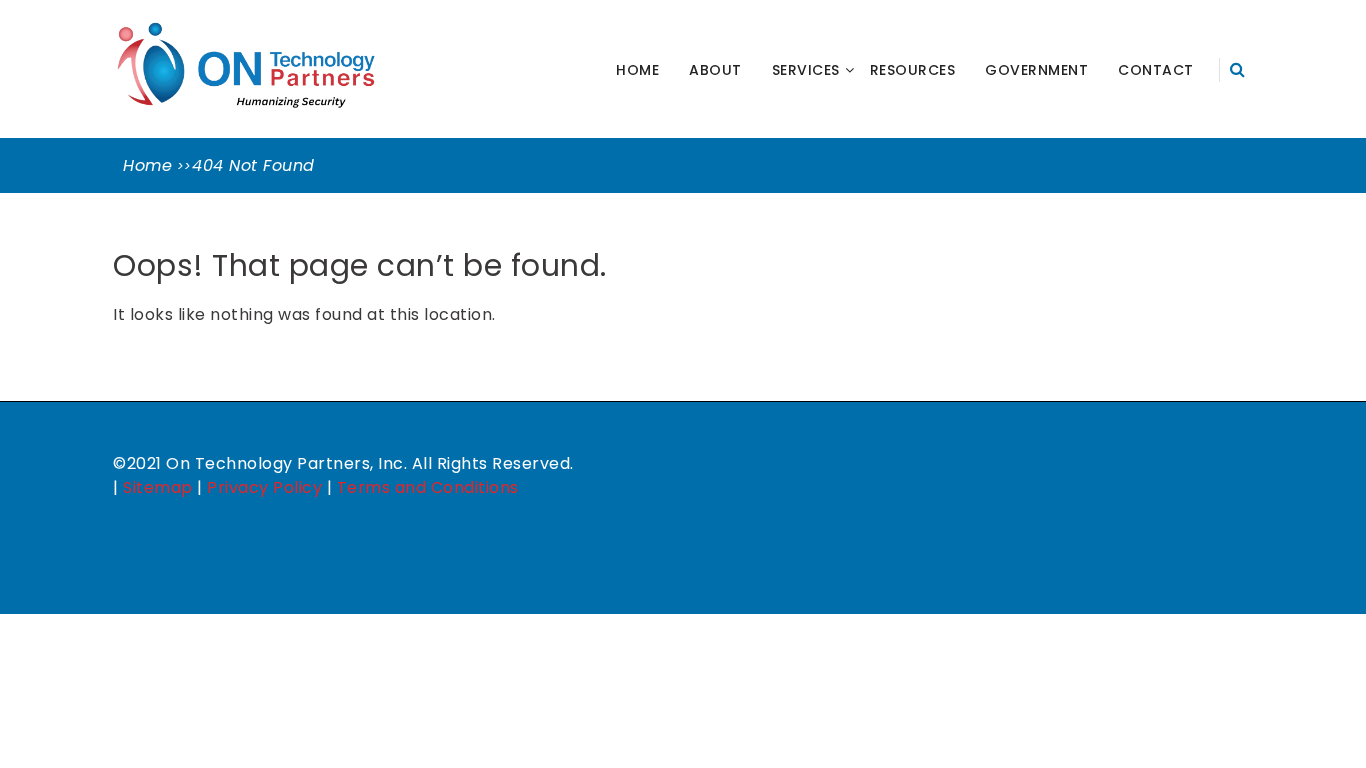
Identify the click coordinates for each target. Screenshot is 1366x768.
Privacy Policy (264, 487)
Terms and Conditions (428, 487)
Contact (1156, 70)
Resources (913, 70)
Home (637, 70)
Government (1036, 70)
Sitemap (158, 487)
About (715, 70)
